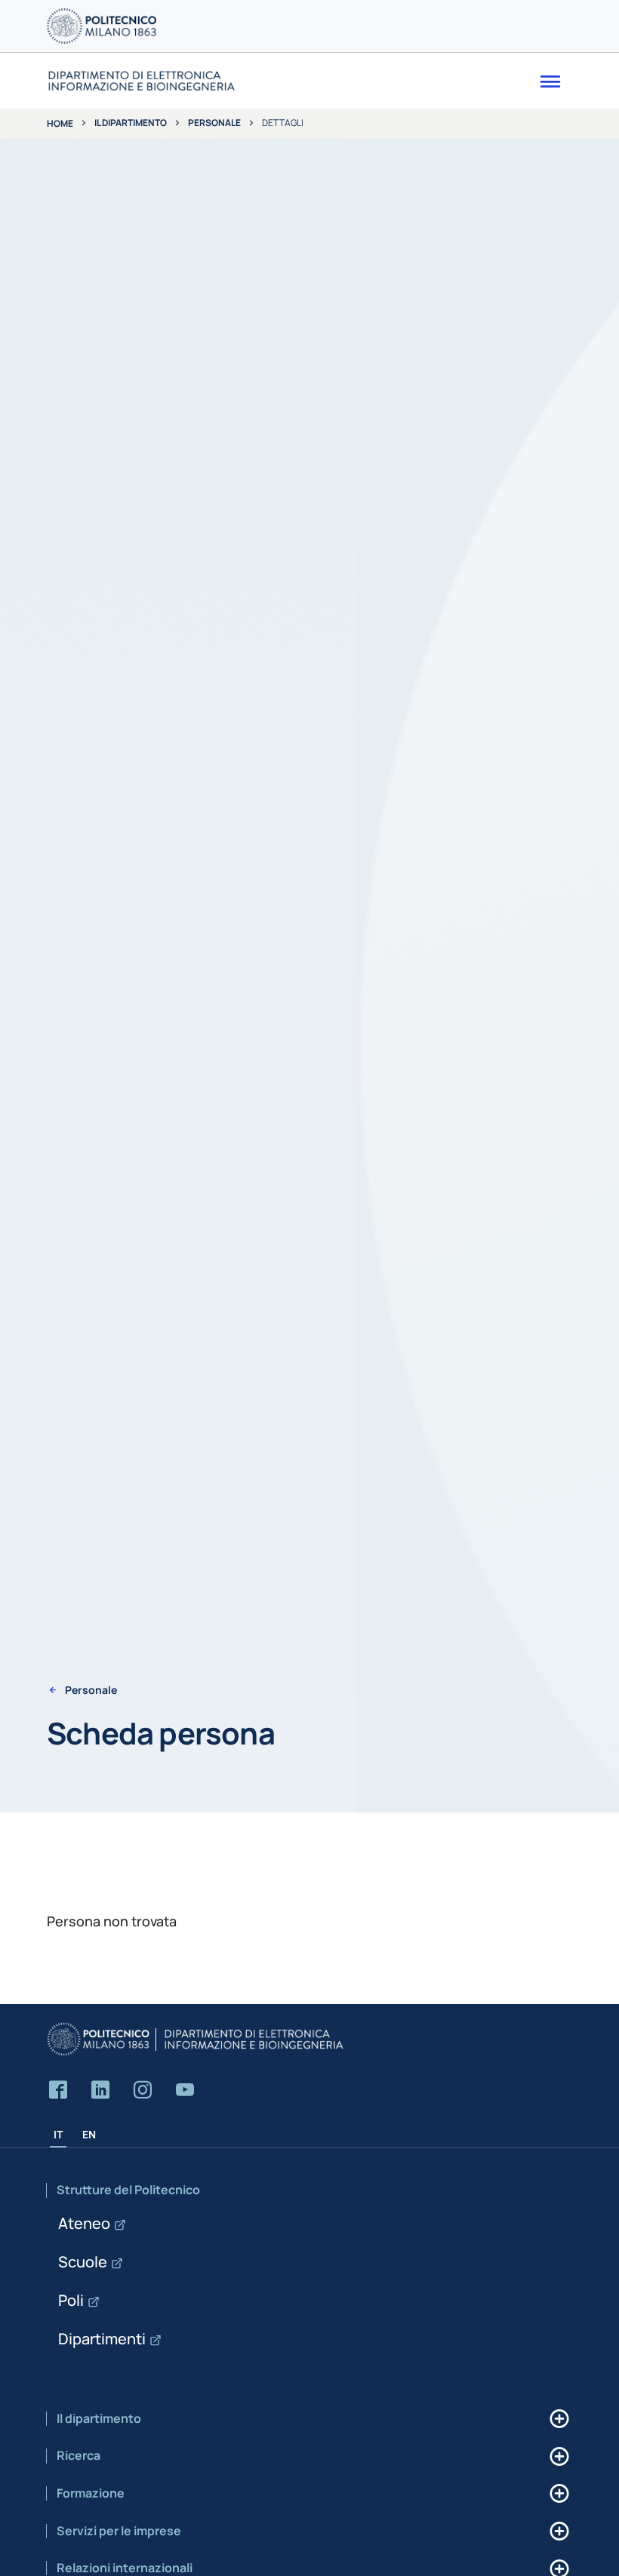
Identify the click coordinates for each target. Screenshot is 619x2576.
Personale (214, 123)
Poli (71, 2300)
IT (58, 2134)
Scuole (83, 2262)
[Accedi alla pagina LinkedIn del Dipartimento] (100, 2090)
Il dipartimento (131, 123)
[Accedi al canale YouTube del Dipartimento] (185, 2090)
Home (60, 123)
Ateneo (84, 2223)
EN (89, 2134)
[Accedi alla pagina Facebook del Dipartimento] (58, 2090)
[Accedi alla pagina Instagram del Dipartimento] (143, 2090)
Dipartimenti (102, 2339)
